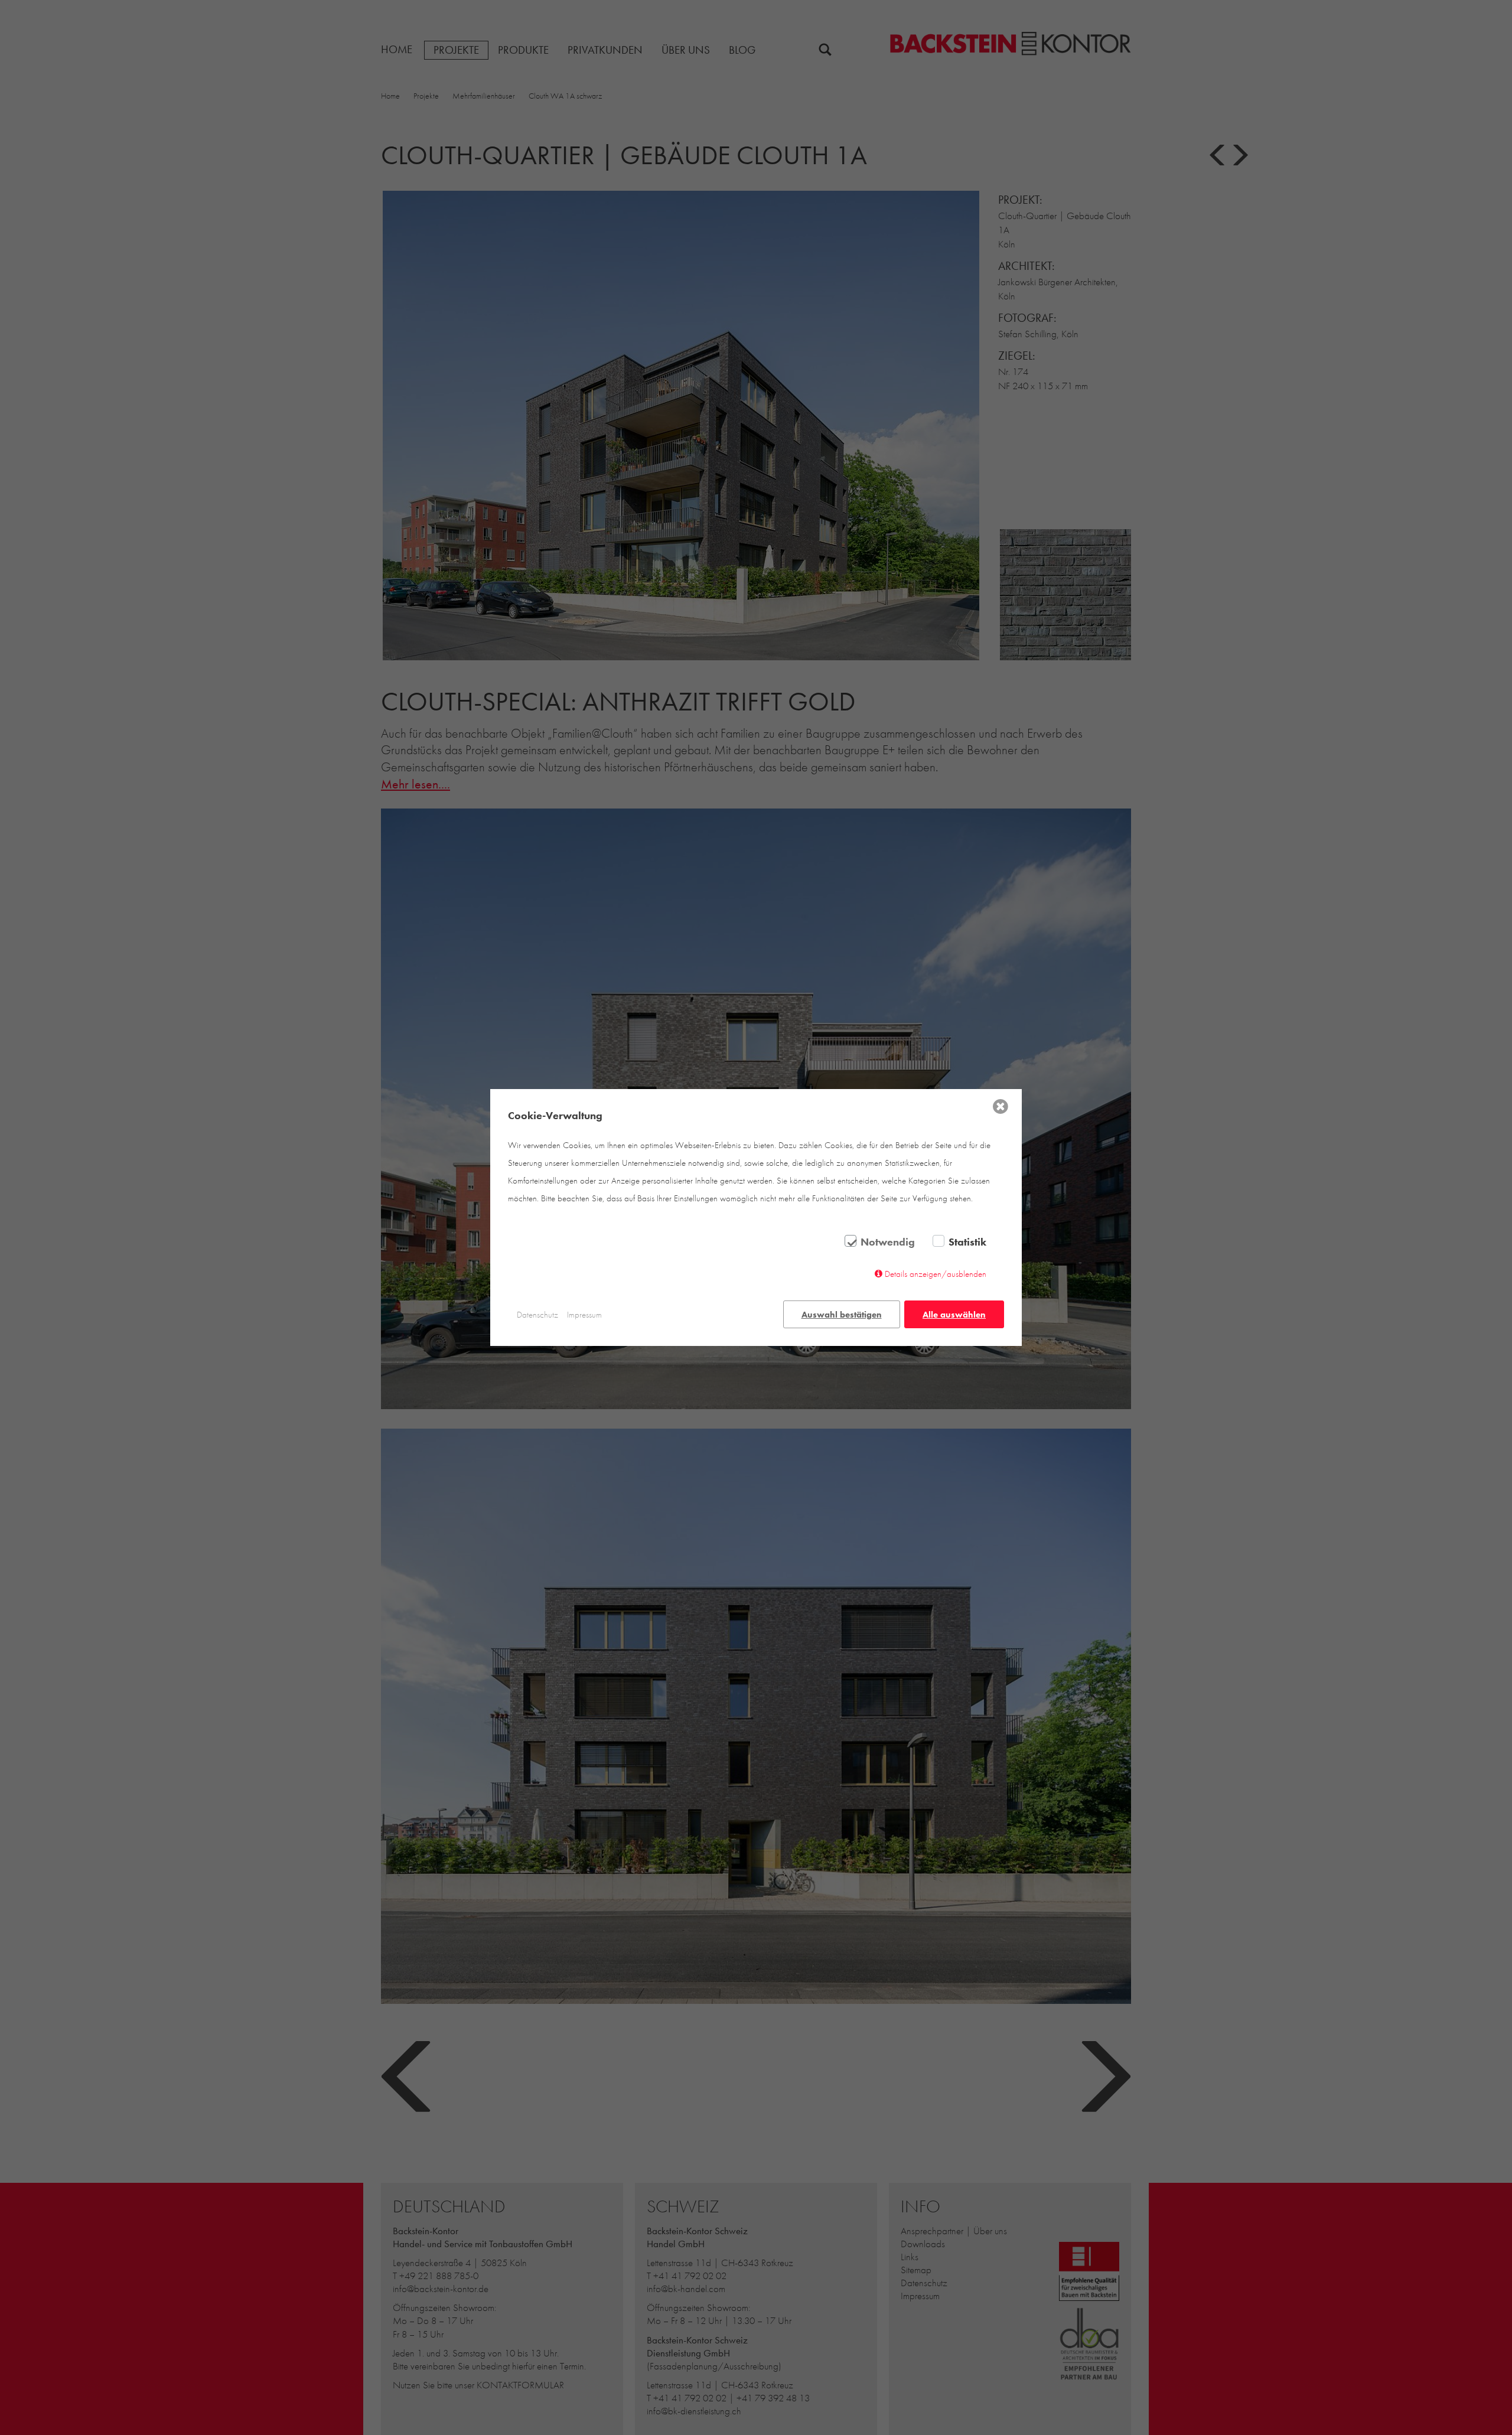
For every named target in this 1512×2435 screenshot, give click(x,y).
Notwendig (888, 1242)
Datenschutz (537, 1315)
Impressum (584, 1315)
